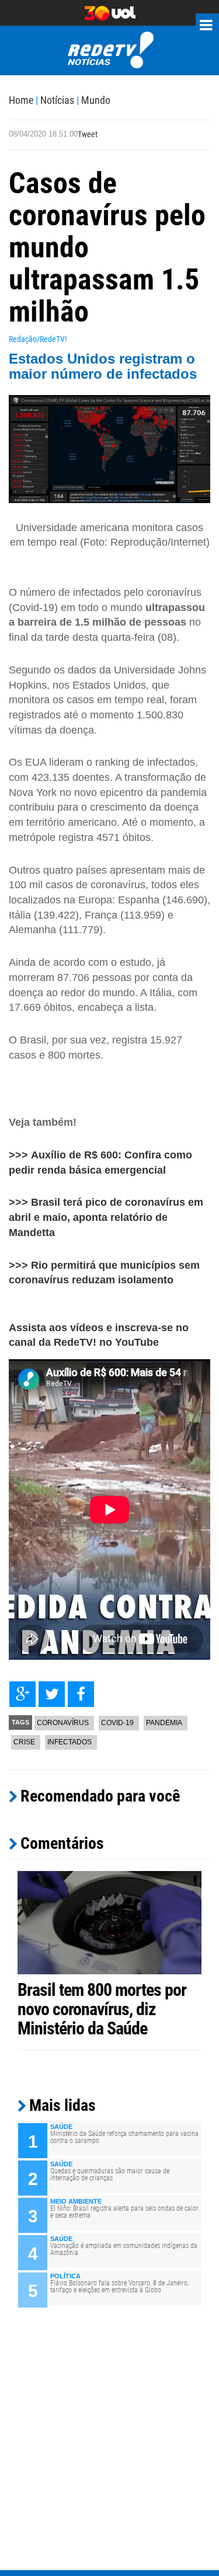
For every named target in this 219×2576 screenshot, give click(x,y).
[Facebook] (81, 1694)
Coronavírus (63, 1723)
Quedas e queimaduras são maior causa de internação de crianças (110, 2174)
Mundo (96, 100)
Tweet (88, 134)
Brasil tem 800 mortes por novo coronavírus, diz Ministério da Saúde (102, 2009)
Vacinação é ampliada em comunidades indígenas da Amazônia (124, 2249)
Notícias (57, 100)
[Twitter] (52, 1694)
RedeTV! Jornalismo (109, 50)
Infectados (69, 1742)
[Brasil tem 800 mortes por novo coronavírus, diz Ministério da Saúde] (109, 1922)
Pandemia (164, 1723)
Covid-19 (117, 1723)
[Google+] (22, 1694)
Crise (24, 1742)
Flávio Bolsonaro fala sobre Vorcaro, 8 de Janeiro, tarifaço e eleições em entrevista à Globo (119, 2287)
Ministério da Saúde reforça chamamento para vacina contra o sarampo (124, 2137)
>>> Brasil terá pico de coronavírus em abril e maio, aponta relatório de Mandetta (106, 1217)
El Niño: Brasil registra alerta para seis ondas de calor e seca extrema (124, 2212)
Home (21, 100)
